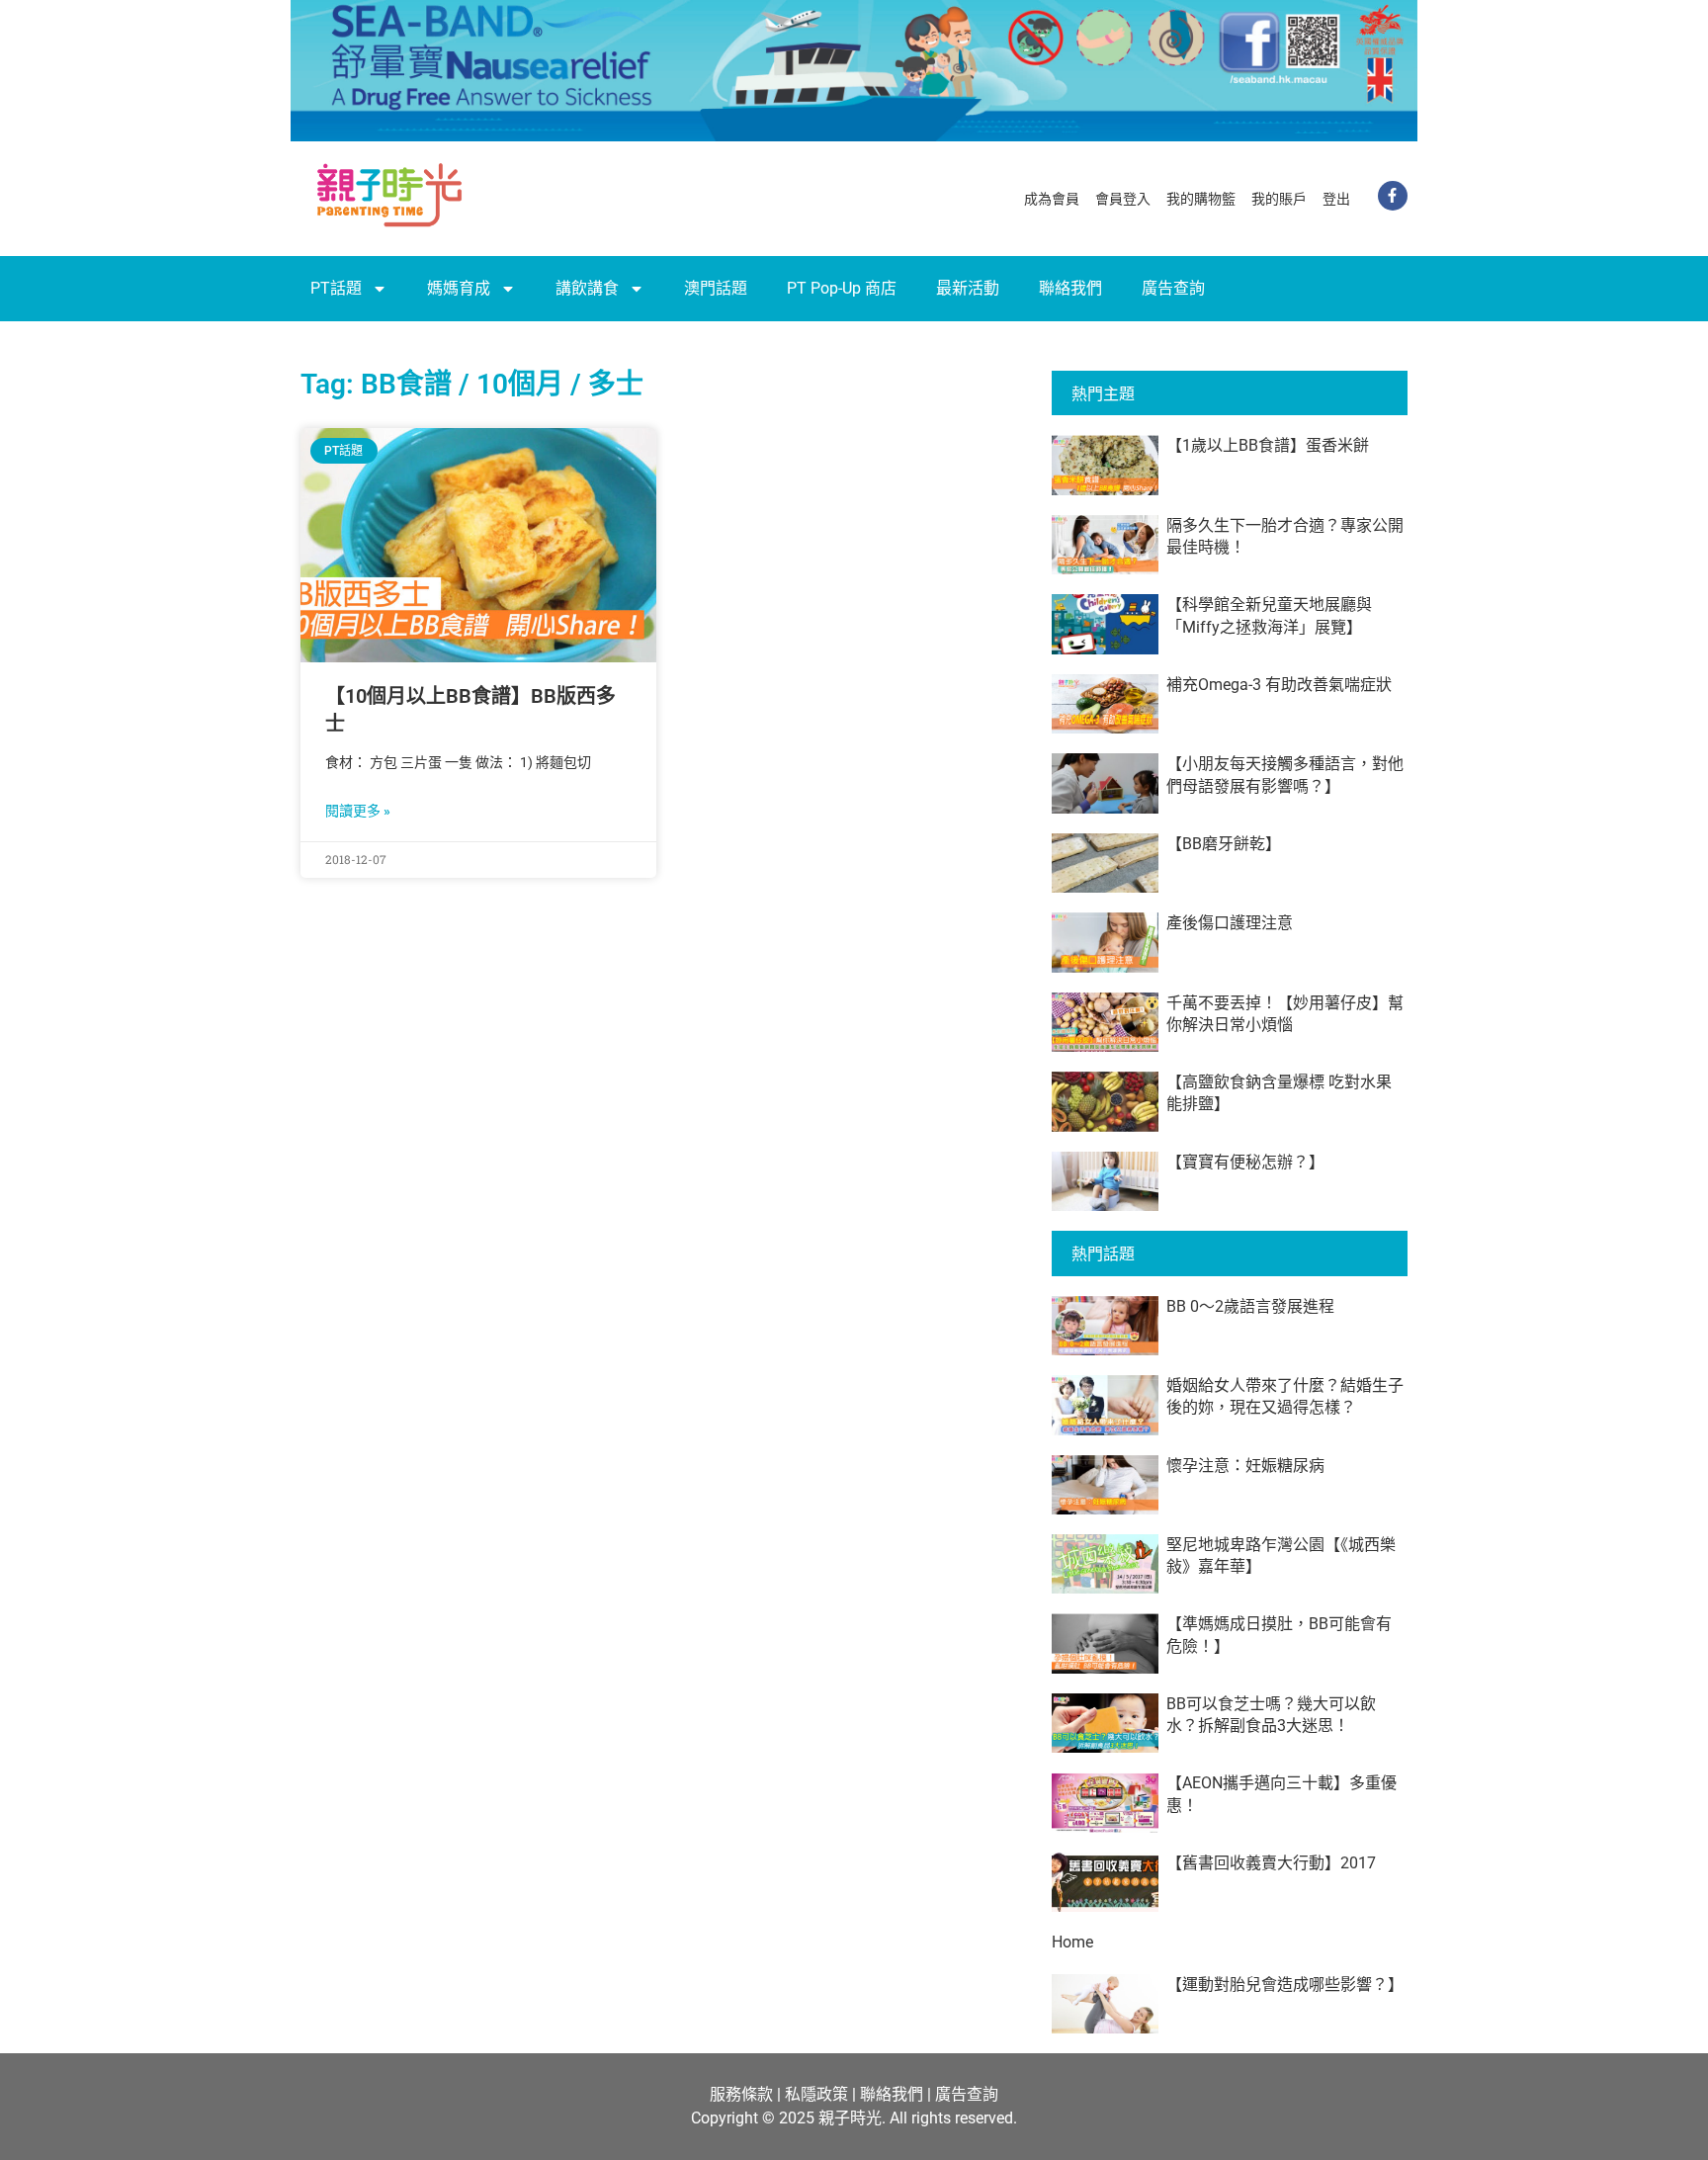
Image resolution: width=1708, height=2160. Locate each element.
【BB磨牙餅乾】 (1224, 844)
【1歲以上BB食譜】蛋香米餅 (1268, 445)
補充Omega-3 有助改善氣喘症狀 (1279, 685)
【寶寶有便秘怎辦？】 (1245, 1162)
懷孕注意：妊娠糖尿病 (1245, 1466)
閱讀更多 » (358, 811)
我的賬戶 (1279, 199)
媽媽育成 (459, 288)
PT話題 (336, 288)
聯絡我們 (1070, 288)
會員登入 (1123, 199)
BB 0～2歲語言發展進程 (1250, 1306)
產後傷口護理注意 (1230, 923)
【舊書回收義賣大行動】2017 (1271, 1863)
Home (1072, 1942)
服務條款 (741, 2094)
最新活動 (968, 288)
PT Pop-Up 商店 (842, 288)
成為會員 (1052, 199)
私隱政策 (816, 2094)
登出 (1336, 199)
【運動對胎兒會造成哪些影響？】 (1285, 1985)
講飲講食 (587, 288)
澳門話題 (716, 288)
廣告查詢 (1173, 288)
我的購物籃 (1201, 199)
